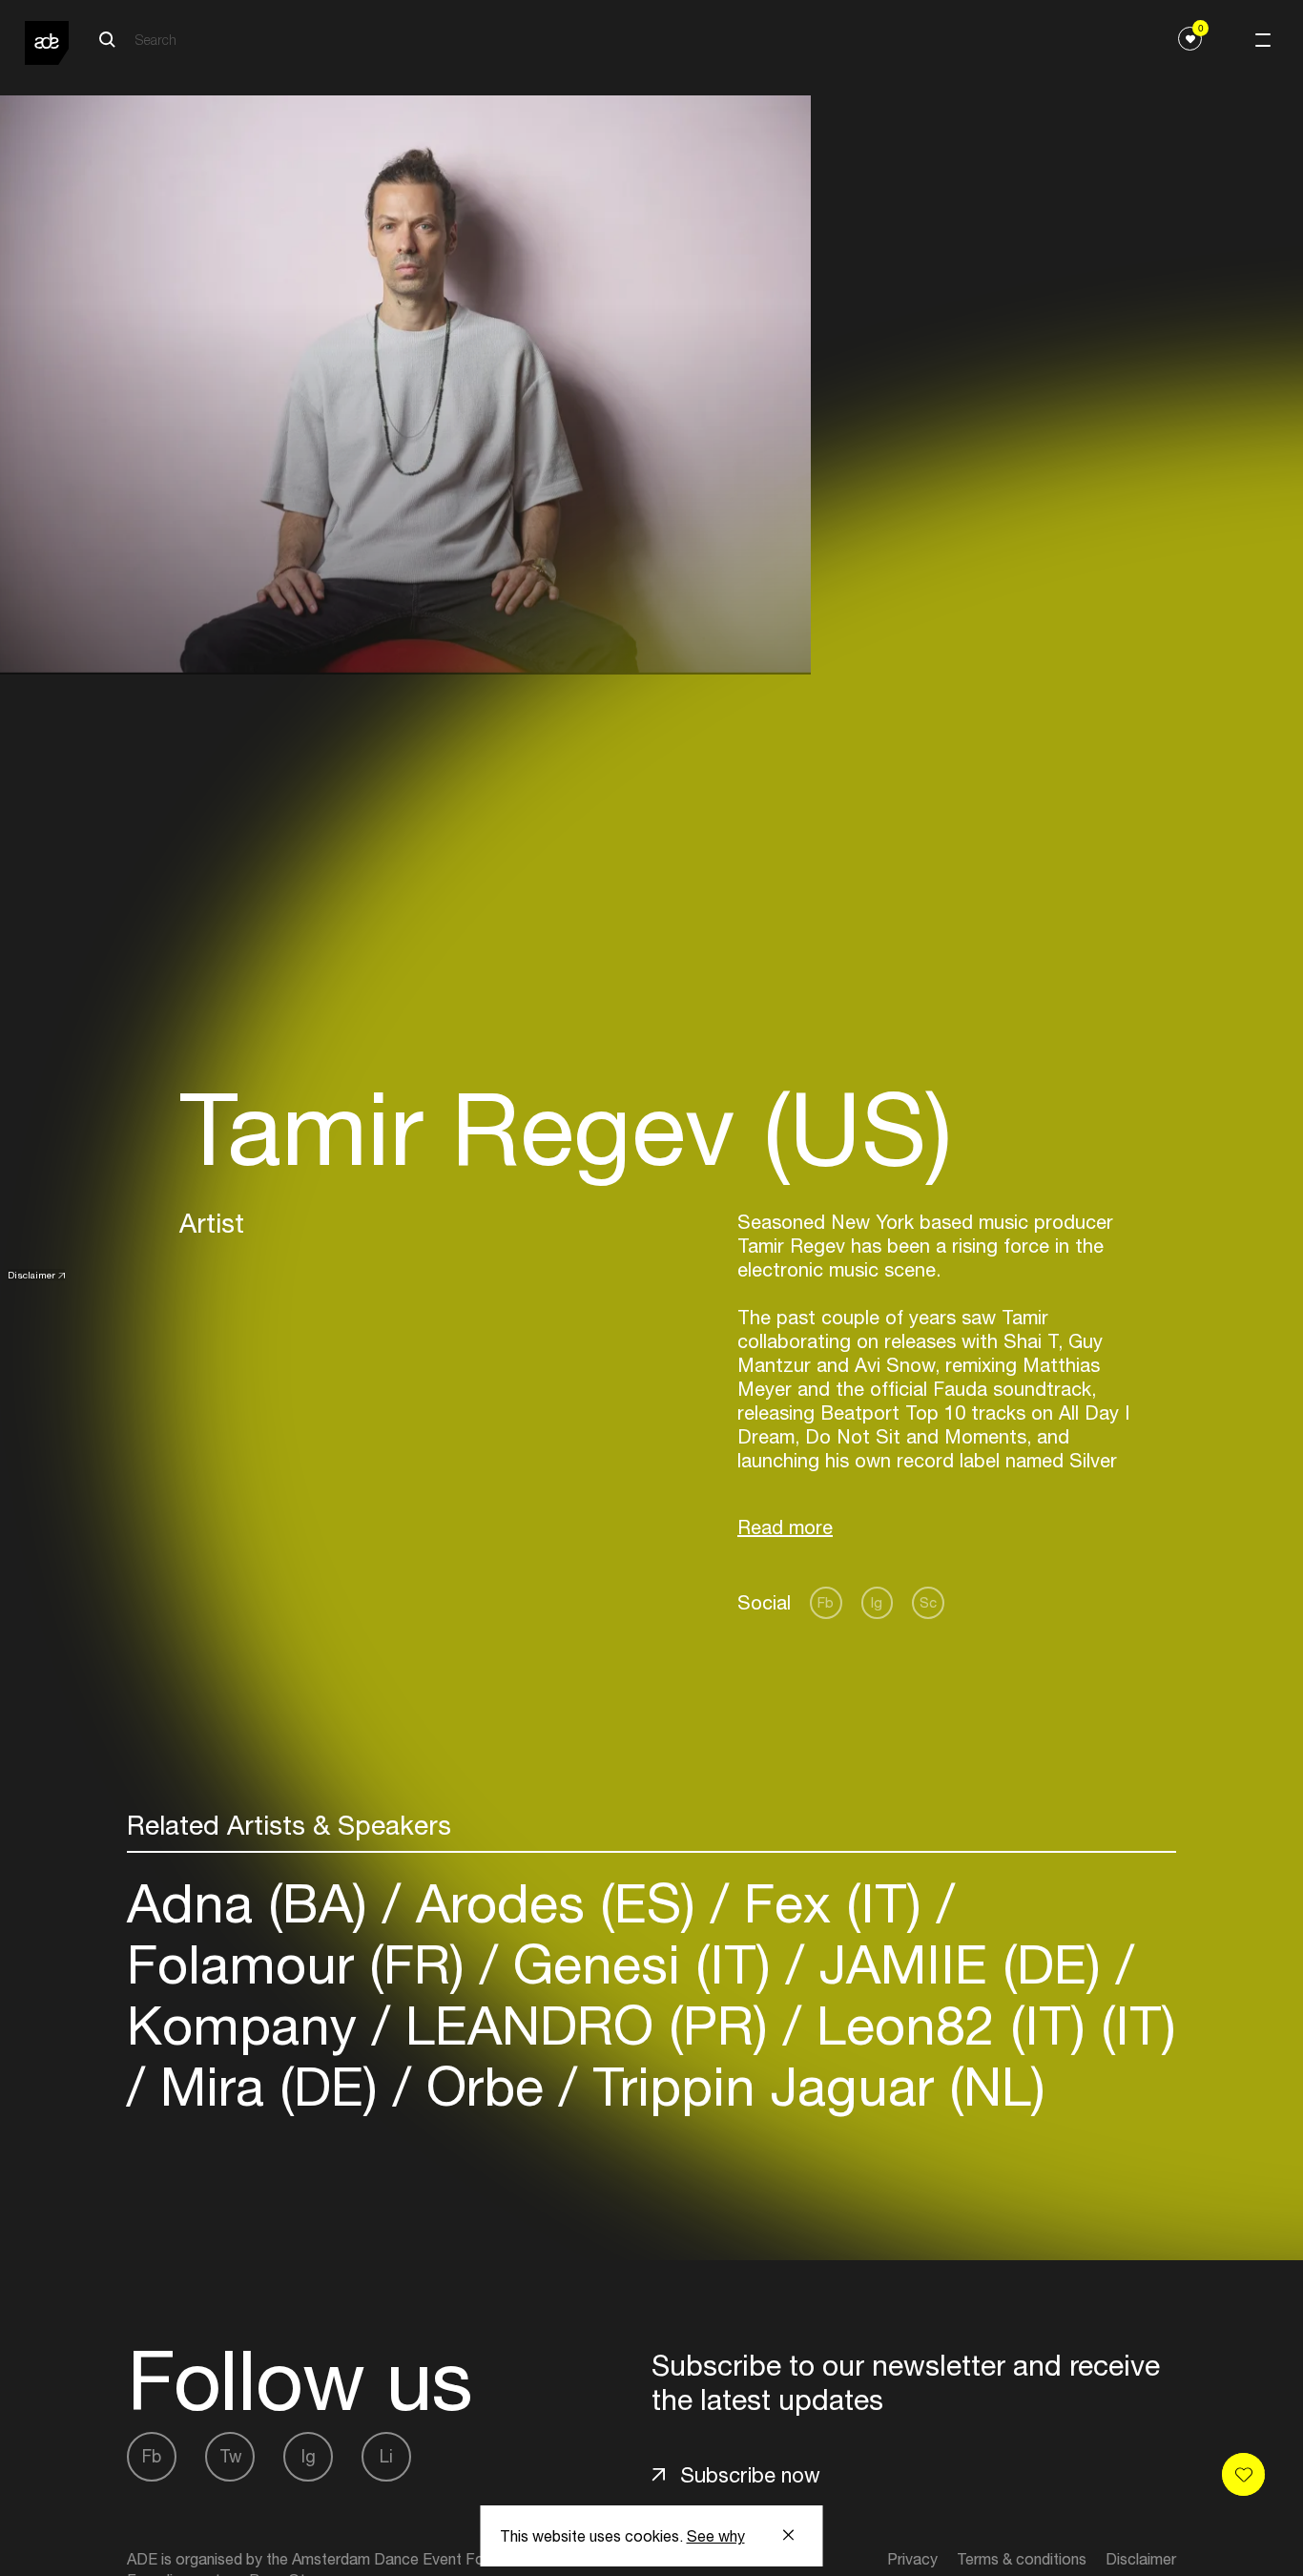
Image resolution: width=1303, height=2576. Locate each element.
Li (386, 2456)
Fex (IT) (833, 1903)
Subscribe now (750, 2475)
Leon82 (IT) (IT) (989, 2025)
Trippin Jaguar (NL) (811, 2086)
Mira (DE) (269, 2086)
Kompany (249, 2025)
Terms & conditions (1022, 2559)
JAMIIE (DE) (960, 1964)
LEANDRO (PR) (587, 2025)
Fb (826, 1602)
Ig (877, 1602)
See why (716, 2536)
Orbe (485, 2086)
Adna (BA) (255, 1903)
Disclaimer (31, 1275)
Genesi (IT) (642, 1964)
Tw (230, 2456)
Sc (928, 1602)
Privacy (912, 2559)
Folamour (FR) (303, 1964)
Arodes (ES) (556, 1903)
